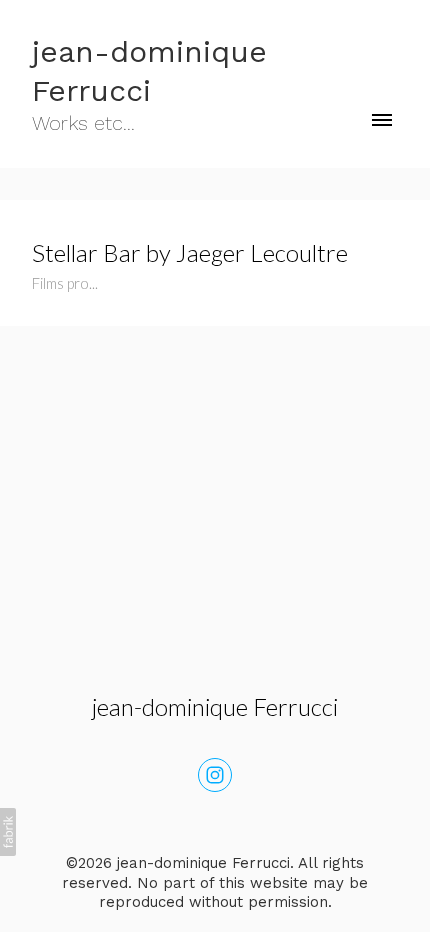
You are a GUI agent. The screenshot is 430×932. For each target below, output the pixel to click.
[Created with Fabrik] (8, 832)
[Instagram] (215, 775)
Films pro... (65, 283)
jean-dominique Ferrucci (215, 706)
